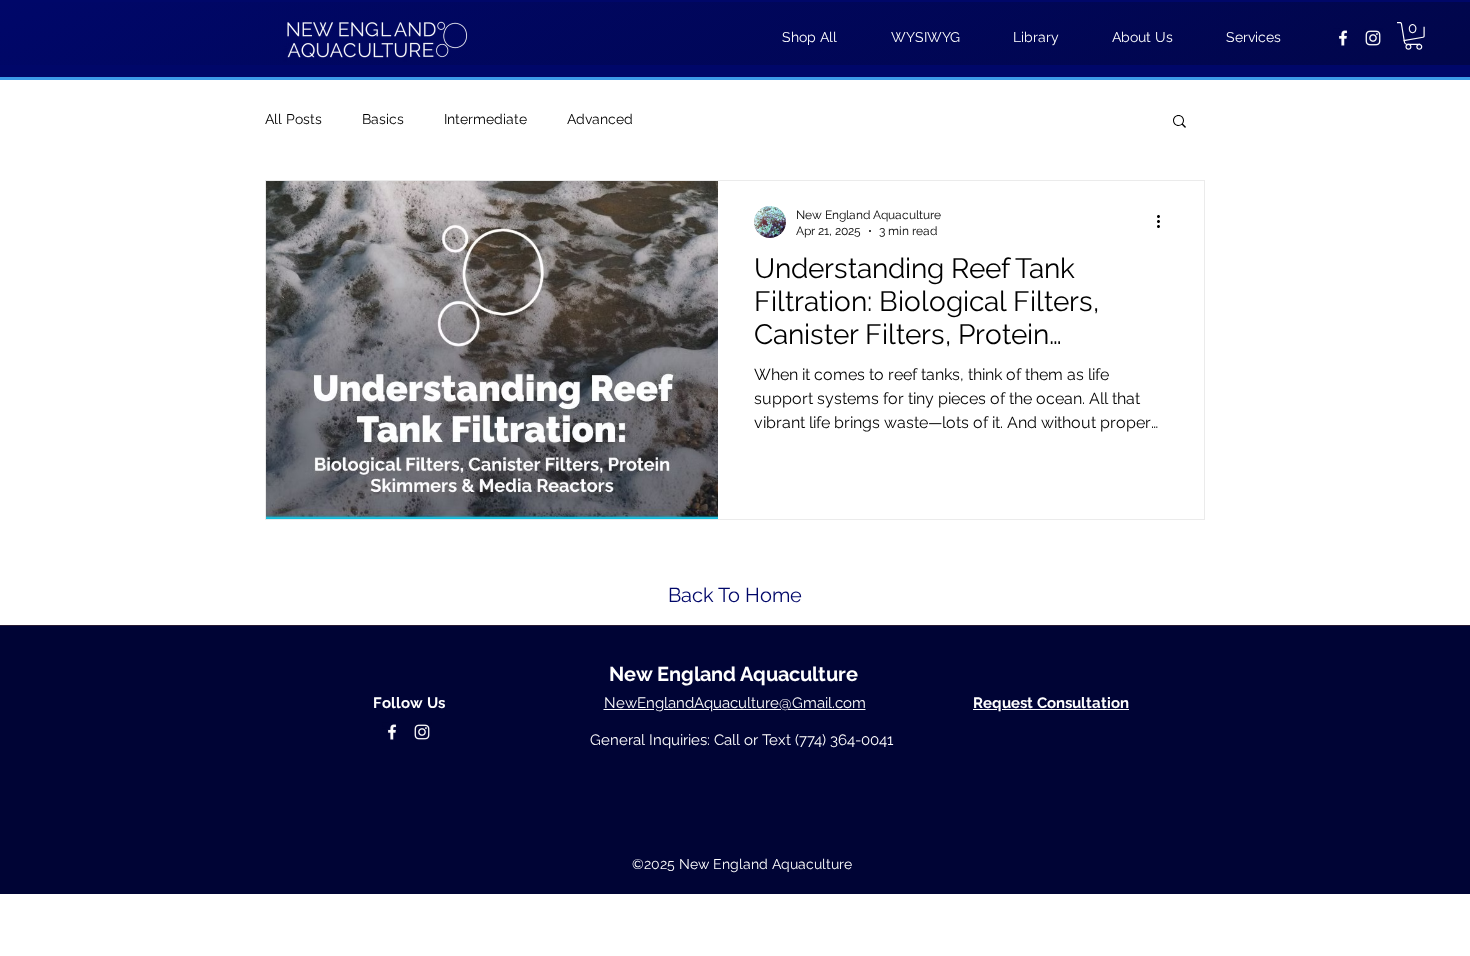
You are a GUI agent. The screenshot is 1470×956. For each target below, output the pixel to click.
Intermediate (485, 119)
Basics (383, 119)
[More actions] (1165, 222)
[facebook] (1343, 38)
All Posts (293, 119)
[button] (1413, 36)
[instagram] (1373, 38)
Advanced (600, 119)
